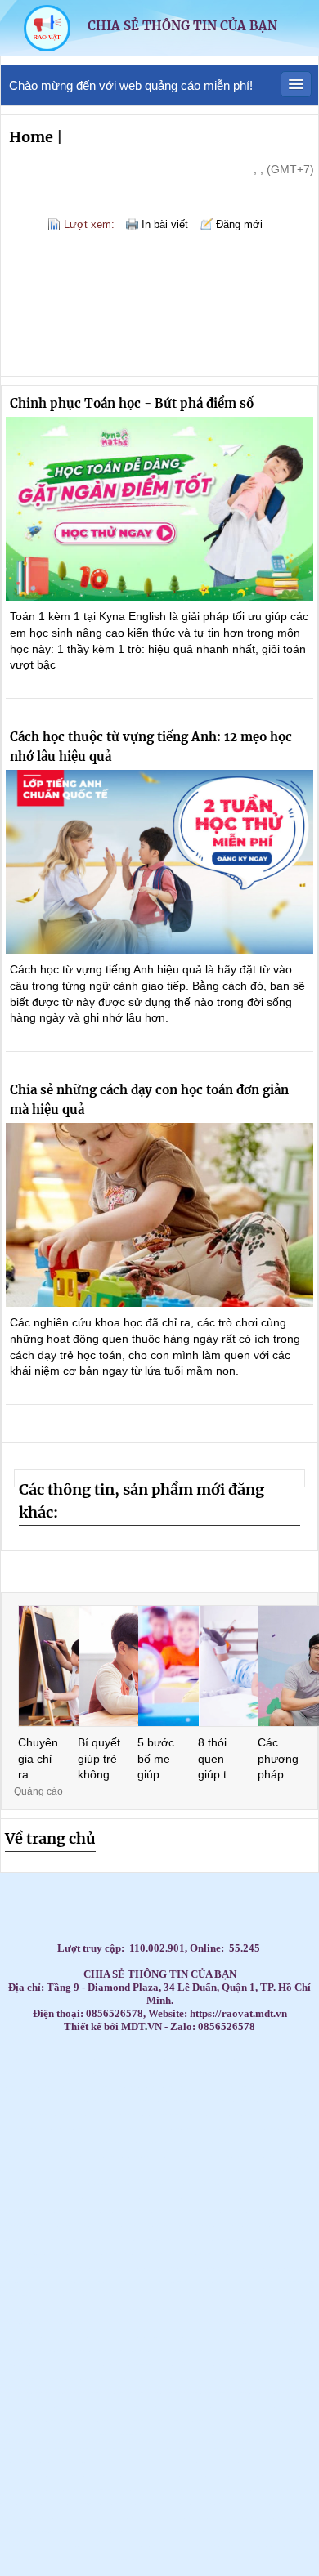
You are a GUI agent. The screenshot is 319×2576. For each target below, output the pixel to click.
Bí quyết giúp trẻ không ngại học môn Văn (99, 1760)
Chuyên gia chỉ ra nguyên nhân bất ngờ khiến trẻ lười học (38, 1760)
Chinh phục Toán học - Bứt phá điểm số (132, 403)
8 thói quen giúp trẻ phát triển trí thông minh (218, 1760)
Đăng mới (239, 224)
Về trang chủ (50, 1838)
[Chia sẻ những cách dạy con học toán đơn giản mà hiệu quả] (159, 1215)
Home (31, 137)
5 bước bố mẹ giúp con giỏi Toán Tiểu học (157, 1760)
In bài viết (165, 224)
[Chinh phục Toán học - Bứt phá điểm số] (159, 509)
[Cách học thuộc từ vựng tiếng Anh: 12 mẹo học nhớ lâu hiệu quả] (159, 862)
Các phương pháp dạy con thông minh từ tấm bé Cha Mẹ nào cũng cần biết (278, 1760)
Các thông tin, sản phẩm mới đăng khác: (142, 1501)
